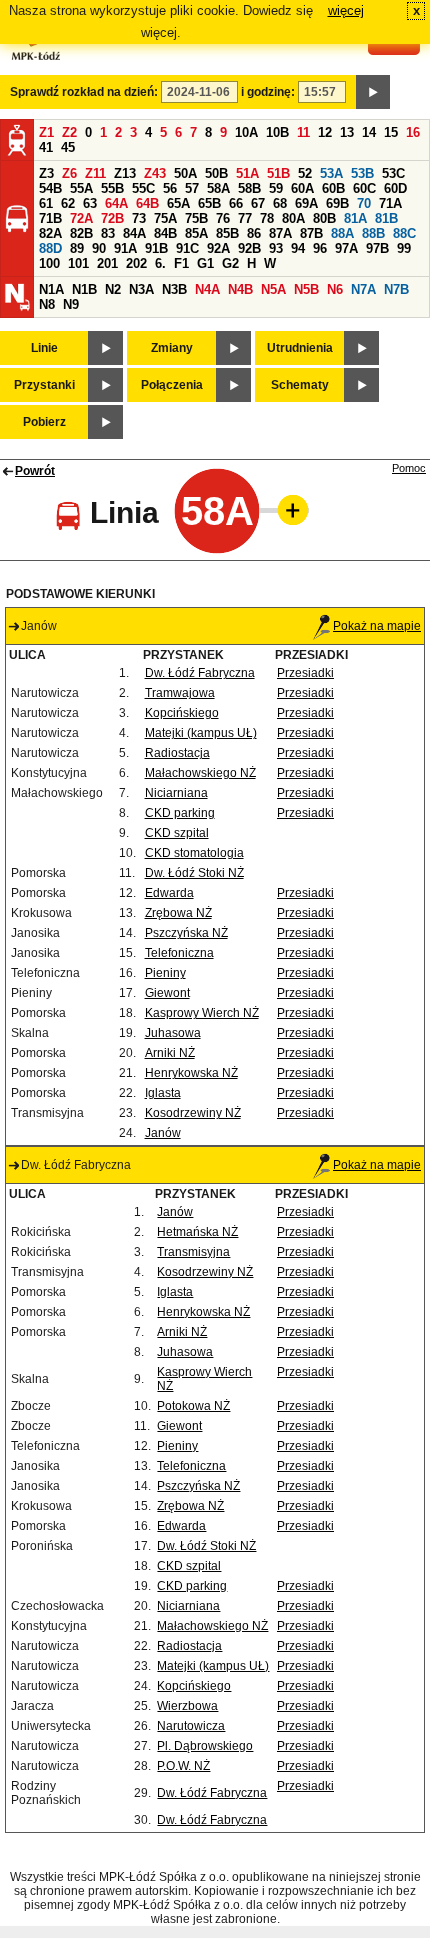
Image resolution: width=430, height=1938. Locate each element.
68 (280, 203)
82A (50, 233)
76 (223, 218)
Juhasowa (173, 1033)
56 (170, 188)
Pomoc (409, 468)
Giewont (167, 993)
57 (192, 188)
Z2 (69, 132)
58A (218, 188)
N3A (141, 289)
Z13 (125, 173)
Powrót (35, 471)
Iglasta (163, 1093)
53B (362, 173)
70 (364, 203)
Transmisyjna (193, 1252)
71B (50, 218)
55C (143, 188)
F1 (181, 263)
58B (249, 188)
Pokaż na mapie (377, 626)
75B (196, 218)
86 (254, 233)
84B (165, 233)
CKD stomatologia (194, 853)
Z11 (95, 173)
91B (156, 248)
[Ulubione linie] (287, 510)
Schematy (300, 385)
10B (277, 132)
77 (245, 218)
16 (413, 132)
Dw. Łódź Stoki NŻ (194, 873)
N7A (363, 289)
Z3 (46, 173)
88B (373, 233)
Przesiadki (305, 673)
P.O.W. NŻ (183, 1766)
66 (236, 203)
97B (377, 248)
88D (50, 248)
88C (404, 233)
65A (178, 203)
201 (107, 263)
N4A (207, 289)
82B (81, 233)
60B (333, 188)
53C (393, 173)
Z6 (69, 173)
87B (311, 233)
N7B (396, 289)
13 (347, 132)
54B (50, 188)
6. (160, 263)
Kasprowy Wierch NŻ (202, 1013)
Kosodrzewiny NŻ (193, 1113)
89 (77, 248)
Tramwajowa (180, 693)
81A (355, 218)
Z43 (155, 173)
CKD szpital (177, 833)
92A (218, 248)
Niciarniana (176, 793)
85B (227, 233)
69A (306, 203)
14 (369, 132)
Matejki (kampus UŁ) (201, 733)
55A (81, 188)
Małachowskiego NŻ (200, 773)
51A (247, 173)
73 (139, 218)
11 (303, 132)
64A (116, 203)
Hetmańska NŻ (197, 1232)
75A (165, 218)
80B (324, 218)
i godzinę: (268, 92)
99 (404, 248)
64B (147, 203)
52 (305, 173)
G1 (205, 263)
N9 (71, 304)
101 (78, 263)
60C (364, 188)
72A (81, 218)
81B (386, 218)
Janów (163, 1133)
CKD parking (180, 813)
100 (49, 263)
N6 (335, 289)
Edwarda (169, 893)
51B (278, 173)
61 (46, 203)
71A (390, 203)
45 (68, 147)
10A (246, 132)
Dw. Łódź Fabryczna (200, 673)
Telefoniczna (179, 953)
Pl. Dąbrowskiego (205, 1746)
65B (209, 203)
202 (136, 263)
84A (134, 233)
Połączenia (172, 385)
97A (346, 248)
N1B (84, 289)
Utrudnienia (300, 348)
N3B (174, 289)
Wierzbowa (187, 1706)
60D (395, 188)
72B (112, 218)
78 (267, 218)
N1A (51, 289)
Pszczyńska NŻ (186, 933)
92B (249, 248)
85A (196, 233)
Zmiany (172, 348)
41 (46, 147)
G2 (230, 263)
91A (125, 248)
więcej (346, 10)
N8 (47, 304)
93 (276, 248)
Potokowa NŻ (193, 1406)
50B (216, 173)
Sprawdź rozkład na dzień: (84, 92)
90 (99, 248)
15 (391, 132)
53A (331, 173)
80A (293, 218)
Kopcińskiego (182, 713)
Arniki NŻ (170, 1053)
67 (258, 203)
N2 (113, 289)
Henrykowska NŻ (191, 1073)
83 (108, 233)
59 (276, 188)
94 (298, 248)
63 (90, 203)
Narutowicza (191, 1726)
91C (187, 248)
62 (68, 203)
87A (280, 233)
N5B (306, 289)
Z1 (46, 132)
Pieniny (165, 973)
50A (185, 173)
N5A (273, 289)
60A (302, 188)
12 (325, 132)
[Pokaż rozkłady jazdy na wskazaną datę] (373, 92)
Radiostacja (177, 753)
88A (342, 233)
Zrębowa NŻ (178, 913)
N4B (240, 289)
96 (320, 248)
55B (112, 188)
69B (337, 203)
